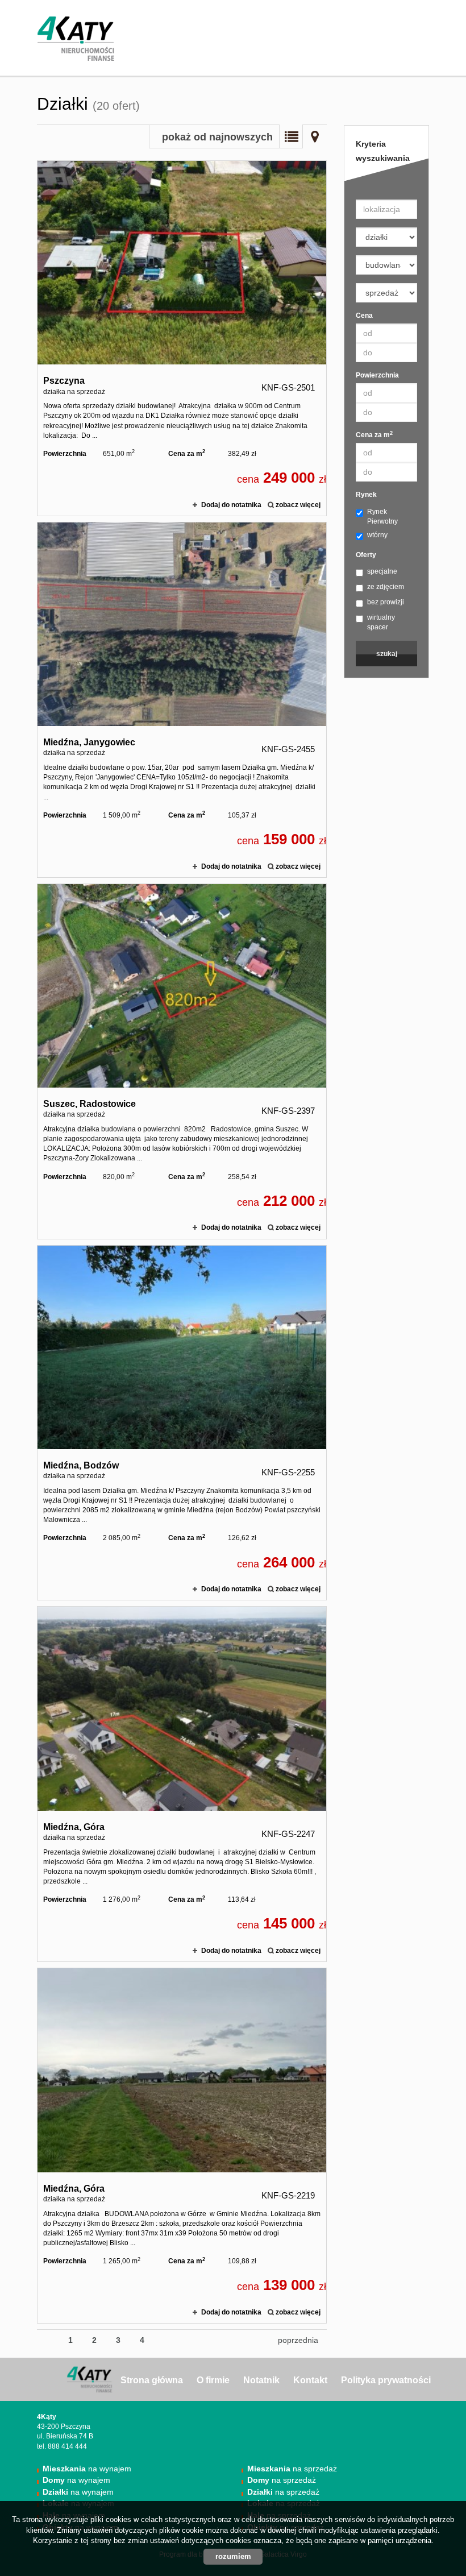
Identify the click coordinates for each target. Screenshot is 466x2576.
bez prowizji (386, 602)
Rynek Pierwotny (382, 517)
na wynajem (87, 2469)
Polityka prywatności (386, 2380)
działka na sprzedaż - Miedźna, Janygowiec (182, 700)
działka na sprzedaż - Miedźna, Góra (182, 1784)
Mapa (315, 136)
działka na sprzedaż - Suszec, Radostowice (182, 1061)
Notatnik (261, 2380)
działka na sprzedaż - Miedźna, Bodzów (182, 1423)
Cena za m (374, 435)
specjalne (382, 571)
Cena (364, 316)
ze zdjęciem (386, 587)
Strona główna (152, 2380)
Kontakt (310, 2380)
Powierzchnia (377, 375)
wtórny (377, 535)
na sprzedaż (292, 2469)
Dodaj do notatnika (231, 505)
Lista (291, 136)
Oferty (366, 555)
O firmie (213, 2380)
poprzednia (298, 2340)
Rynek (366, 495)
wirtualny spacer (381, 622)
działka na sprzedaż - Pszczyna (182, 338)
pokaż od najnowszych (217, 137)
